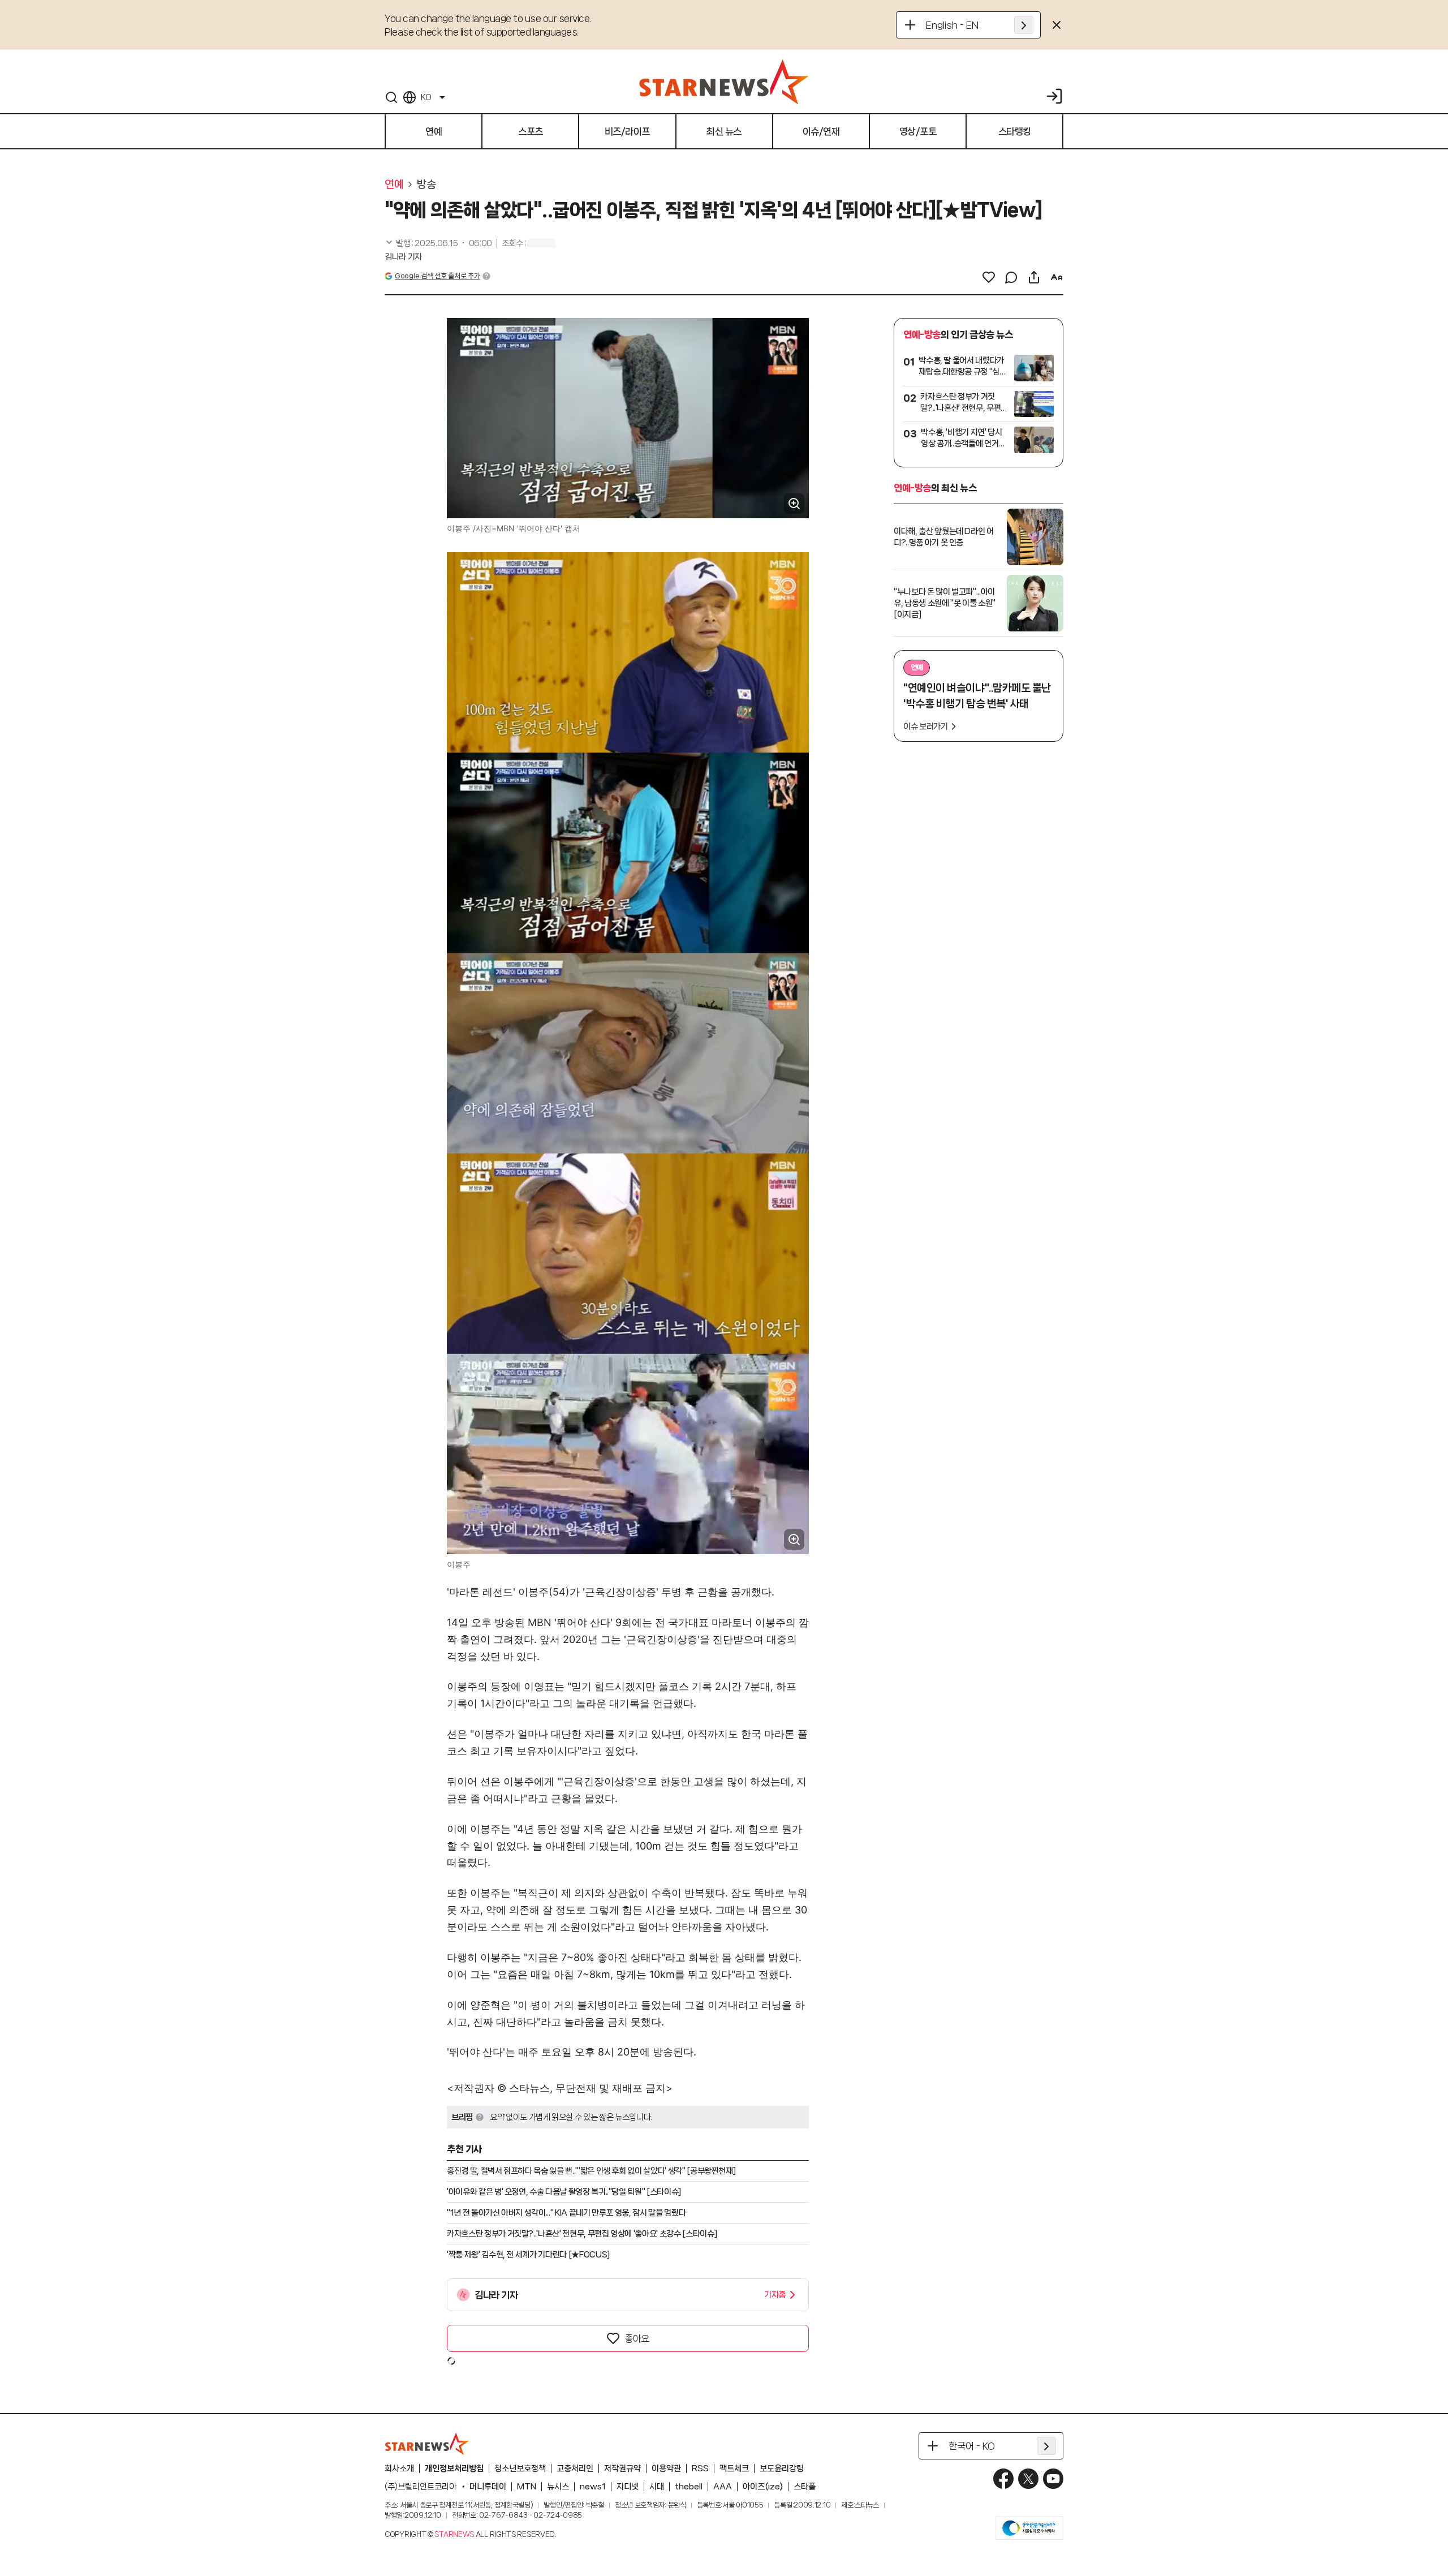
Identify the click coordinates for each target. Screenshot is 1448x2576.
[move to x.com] (1028, 2479)
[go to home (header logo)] (724, 81)
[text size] (1057, 277)
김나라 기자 (403, 257)
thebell (689, 2487)
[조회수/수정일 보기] (438, 243)
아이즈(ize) (763, 2487)
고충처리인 (575, 2469)
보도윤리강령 (782, 2469)
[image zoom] (794, 504)
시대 (657, 2487)
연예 (394, 184)
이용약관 (666, 2469)
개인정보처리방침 (454, 2469)
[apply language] (1024, 25)
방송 (426, 184)
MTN (527, 2487)
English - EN (952, 25)
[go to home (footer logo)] (427, 2444)
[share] (1034, 277)
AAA (723, 2487)
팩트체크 (734, 2469)
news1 (593, 2487)
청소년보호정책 (520, 2469)
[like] (989, 277)
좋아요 (637, 2338)
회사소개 (399, 2469)
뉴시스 (558, 2487)
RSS (700, 2469)
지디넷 (628, 2487)
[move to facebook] (1003, 2479)
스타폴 (805, 2487)
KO (426, 97)
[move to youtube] (1053, 2479)
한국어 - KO (972, 2446)
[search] (391, 97)
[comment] (1011, 277)
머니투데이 (488, 2487)
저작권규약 (622, 2469)
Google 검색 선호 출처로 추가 (437, 276)
